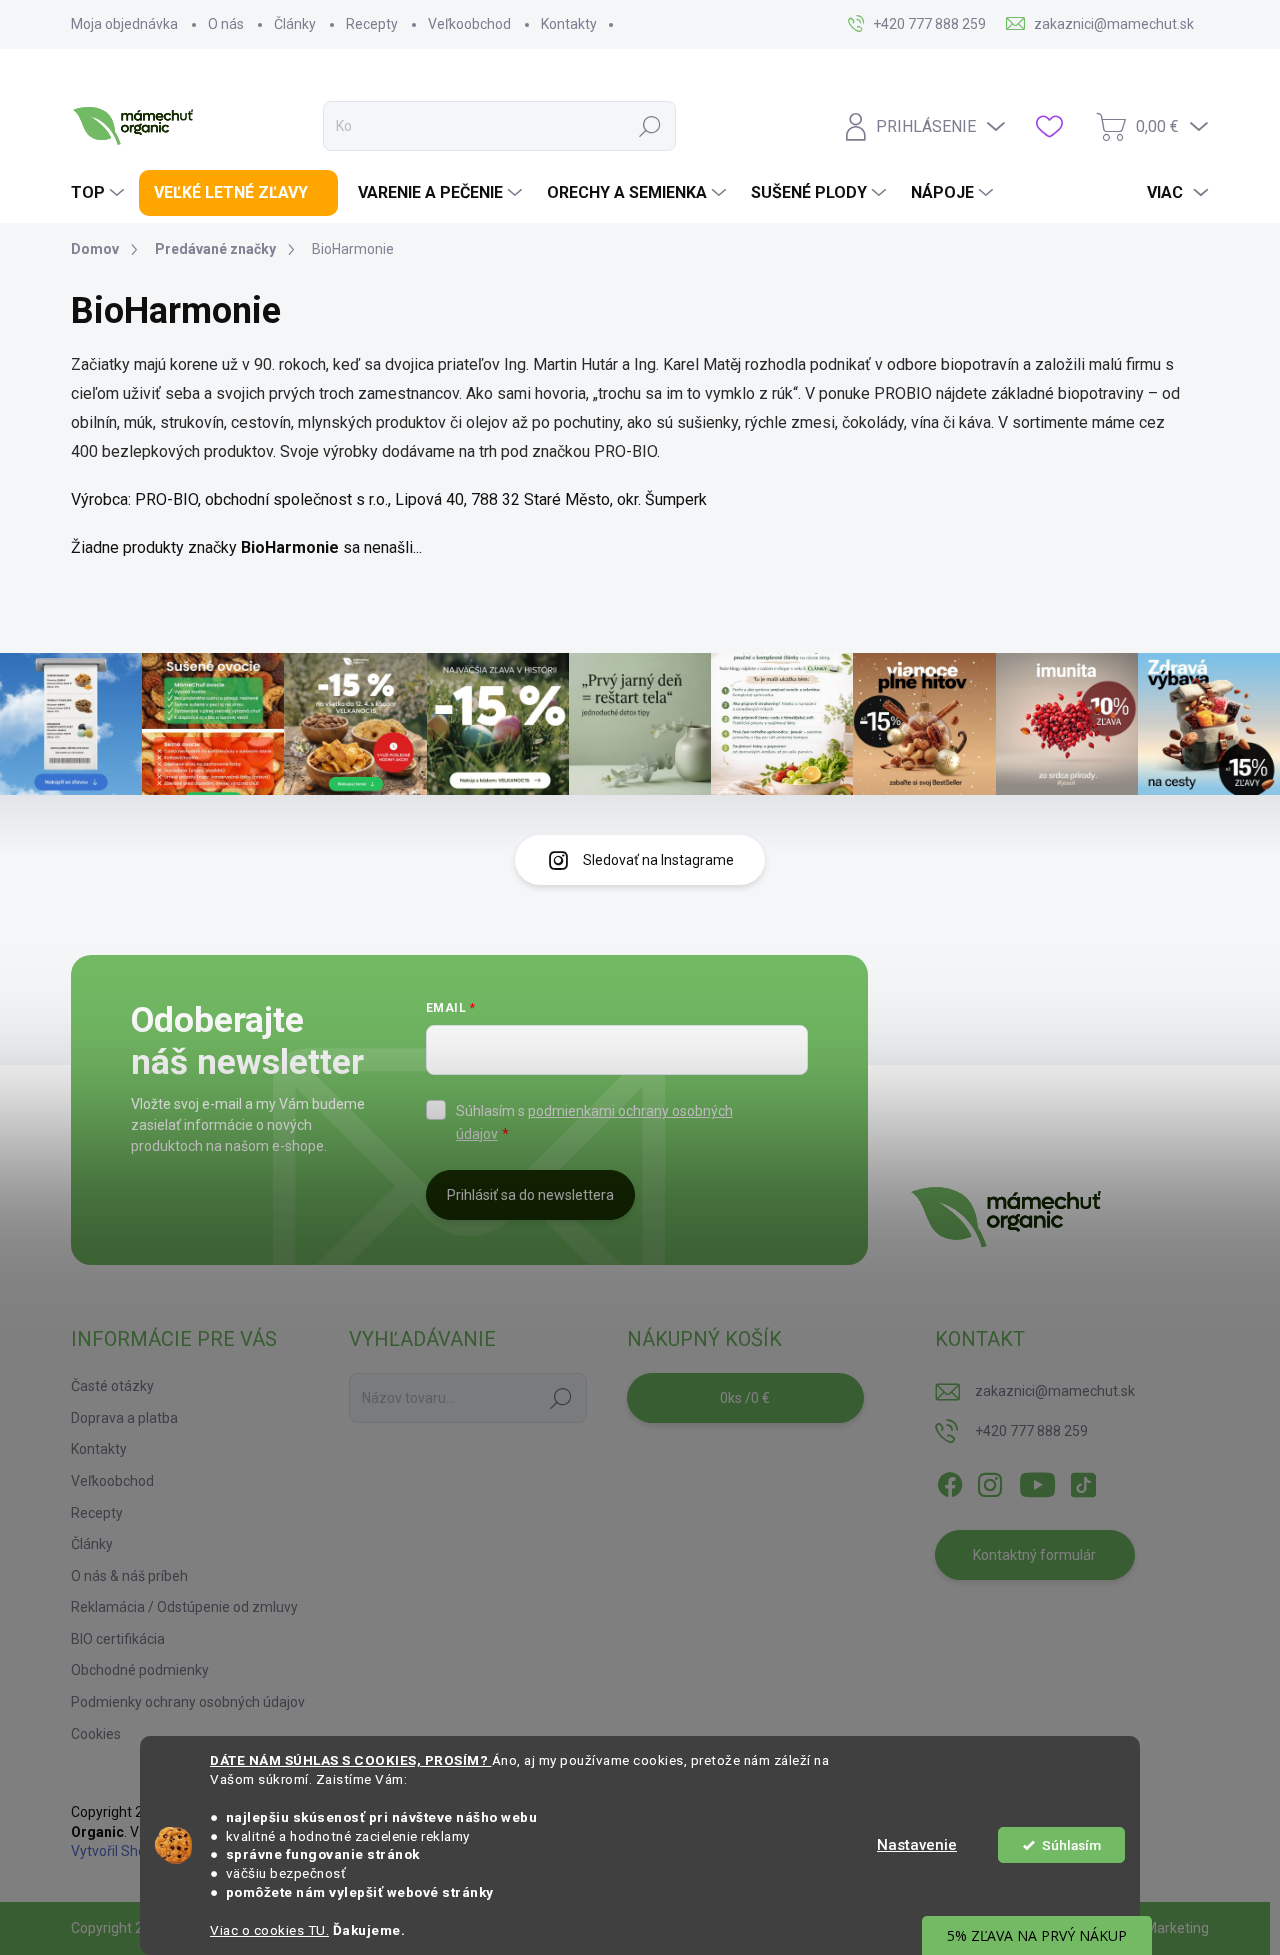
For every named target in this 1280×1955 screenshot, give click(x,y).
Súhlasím (1071, 1845)
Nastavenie (917, 1845)
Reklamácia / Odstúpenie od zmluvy (184, 1607)
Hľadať (650, 126)
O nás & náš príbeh (129, 1576)
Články (295, 24)
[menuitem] (100, 193)
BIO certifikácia (118, 1639)
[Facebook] (950, 1481)
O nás (226, 24)
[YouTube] (1037, 1481)
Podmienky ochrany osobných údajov (188, 1702)
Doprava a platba (124, 1418)
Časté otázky (112, 1386)
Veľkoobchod (469, 24)
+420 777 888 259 (1031, 1431)
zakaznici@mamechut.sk (1055, 1391)
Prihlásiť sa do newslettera (530, 1195)
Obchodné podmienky (140, 1670)
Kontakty (569, 24)
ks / (745, 1398)
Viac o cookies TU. (269, 1930)
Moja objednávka (124, 24)
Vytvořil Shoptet (121, 1851)
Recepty (372, 24)
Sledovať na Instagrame (658, 860)
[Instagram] (990, 1481)
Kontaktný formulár (1034, 1555)
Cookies (96, 1734)
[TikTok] (1083, 1481)
